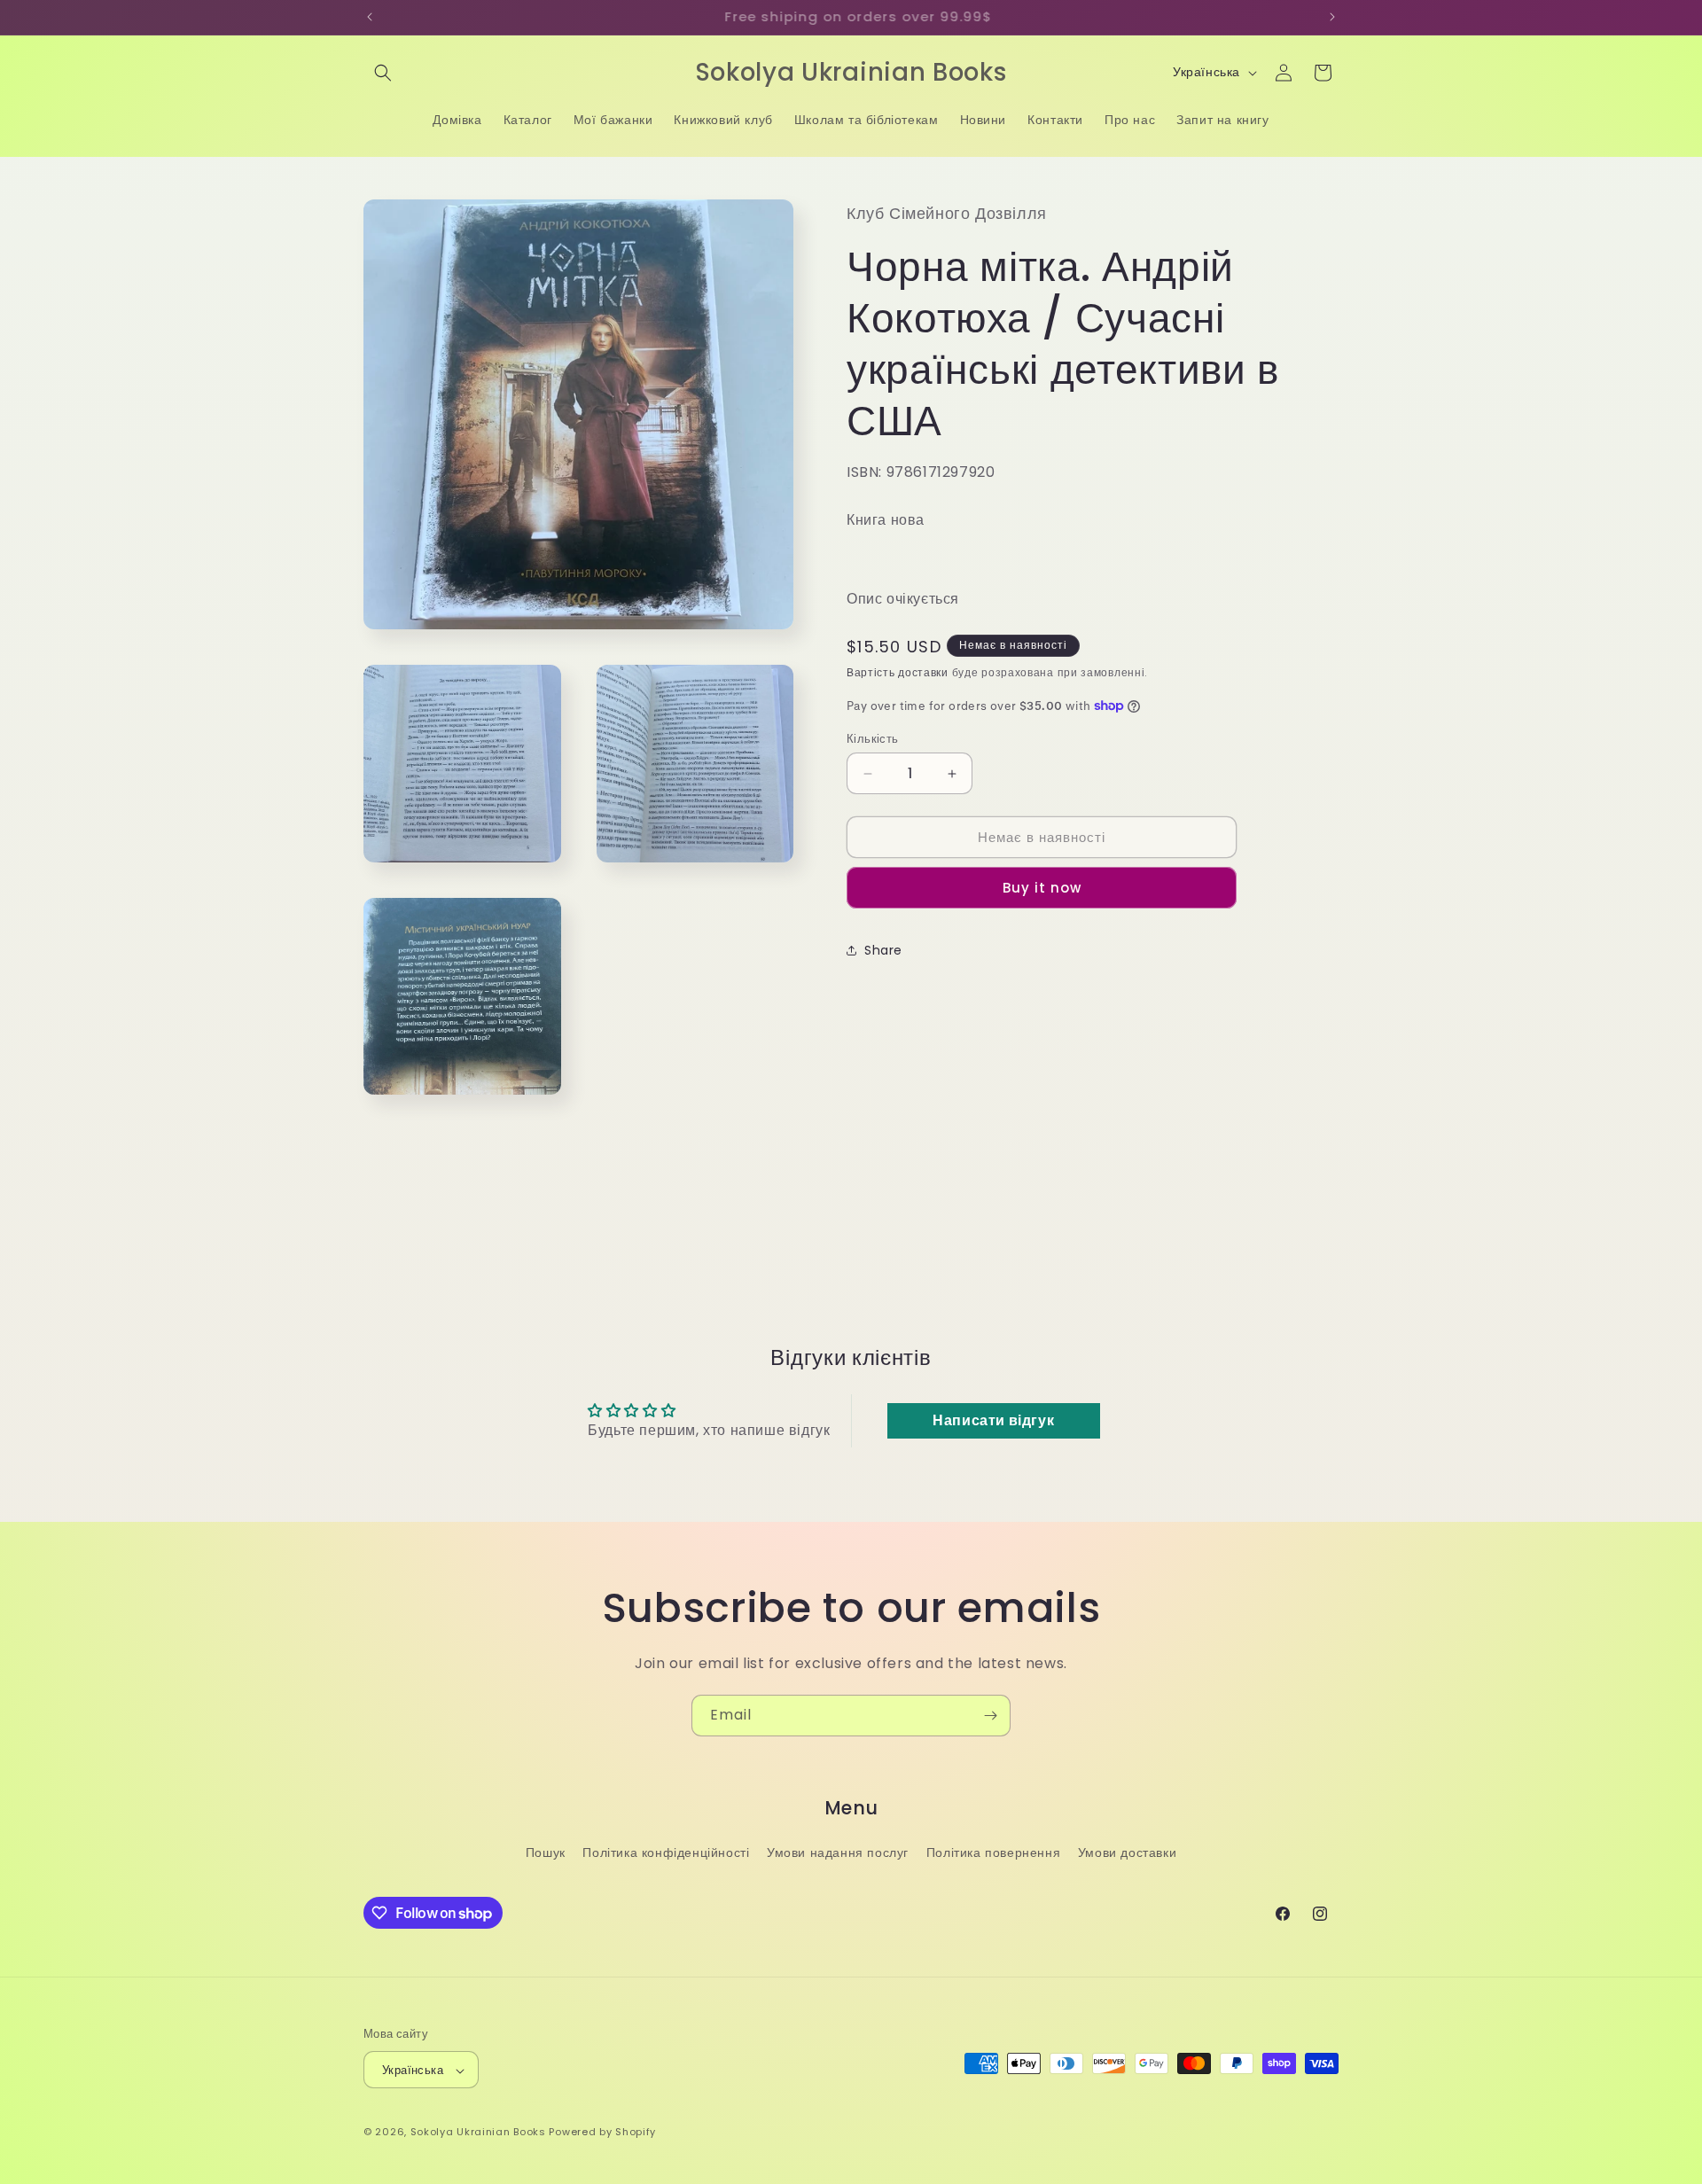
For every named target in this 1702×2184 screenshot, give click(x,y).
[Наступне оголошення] (1332, 17)
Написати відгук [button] (993, 1420)
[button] (383, 73)
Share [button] (883, 950)
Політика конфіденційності (666, 1852)
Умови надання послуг (838, 1852)
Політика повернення (993, 1852)
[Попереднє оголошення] (370, 17)
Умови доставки (1127, 1852)
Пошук (546, 1852)
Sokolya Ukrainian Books (478, 2133)
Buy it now (1042, 888)
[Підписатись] (990, 1716)
